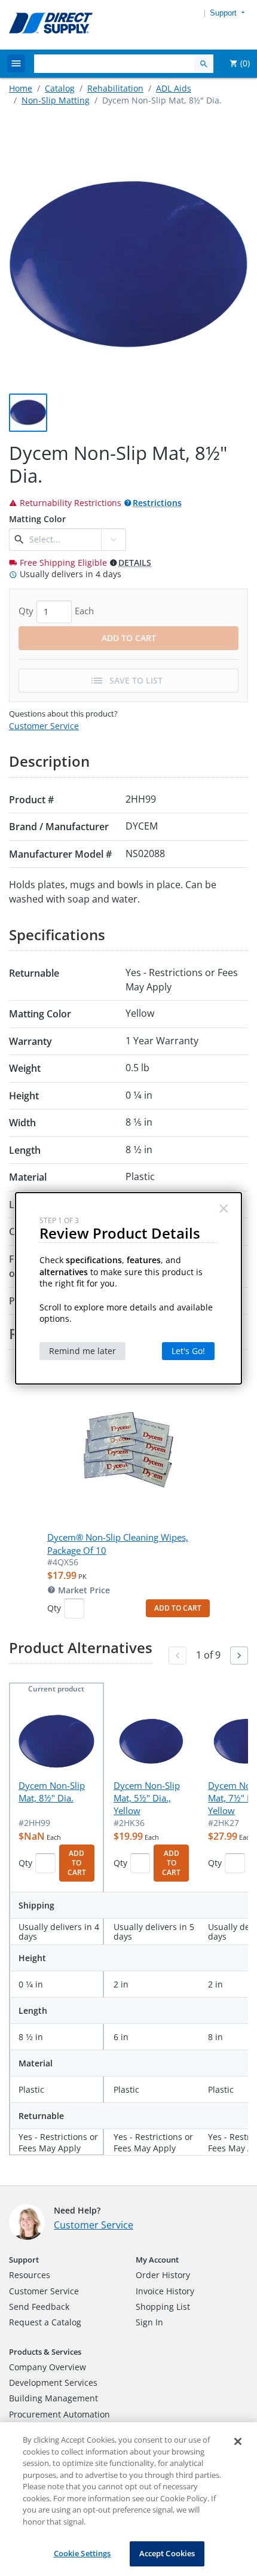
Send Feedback (39, 2307)
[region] (128, 2499)
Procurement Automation (59, 2414)
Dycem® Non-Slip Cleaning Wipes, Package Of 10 (118, 1543)
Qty (54, 1608)
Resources (30, 2275)
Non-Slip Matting (56, 100)
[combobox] (64, 539)
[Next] (239, 1656)
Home (21, 88)
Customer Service (44, 726)
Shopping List (163, 2307)
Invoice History (165, 2291)
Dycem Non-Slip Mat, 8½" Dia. (52, 1792)
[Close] (238, 2441)
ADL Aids (174, 88)
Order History (163, 2275)
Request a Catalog (45, 2322)
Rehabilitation (115, 88)
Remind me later (82, 1351)
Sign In (149, 2322)
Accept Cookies (167, 2553)
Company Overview (48, 2367)
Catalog (60, 88)
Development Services (53, 2383)
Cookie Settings (82, 2553)
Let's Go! (188, 1351)
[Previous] (178, 1656)
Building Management (53, 2398)
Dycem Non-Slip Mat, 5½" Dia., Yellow (147, 1798)
